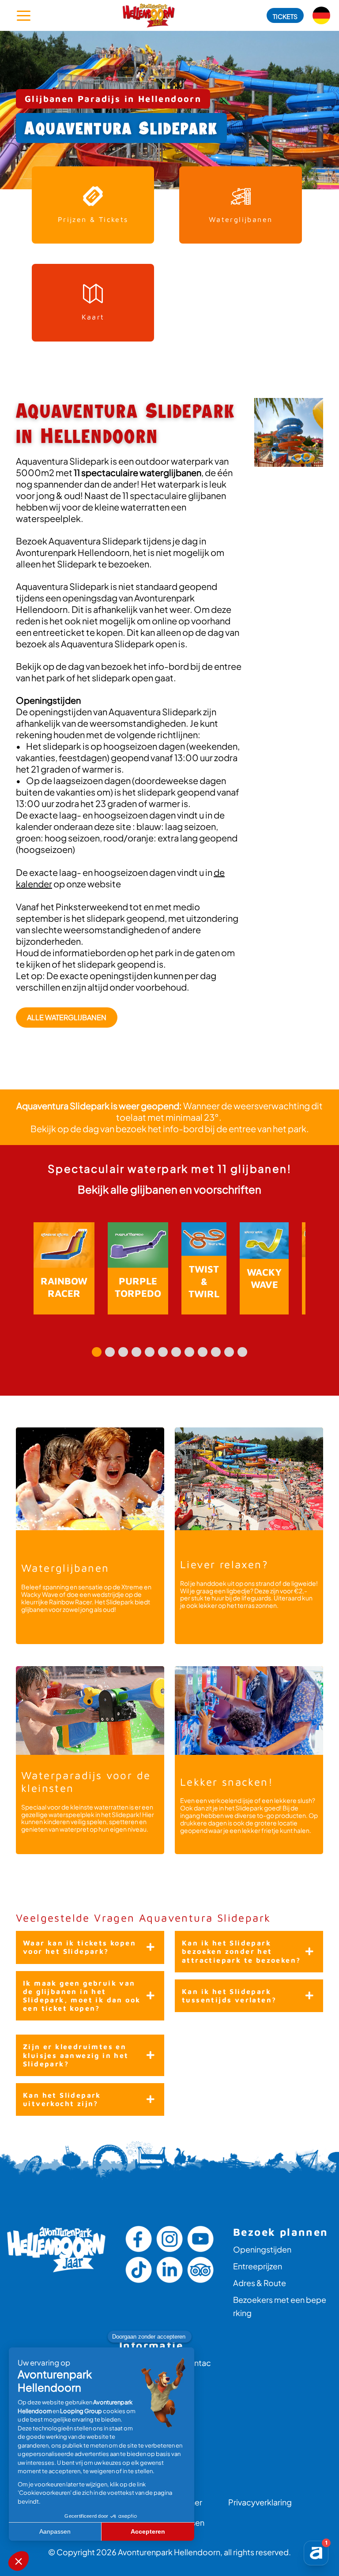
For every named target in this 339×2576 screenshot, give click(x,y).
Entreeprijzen (258, 2266)
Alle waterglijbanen (67, 1017)
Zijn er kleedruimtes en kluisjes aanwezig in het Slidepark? (76, 2055)
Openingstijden (262, 2249)
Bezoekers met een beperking (280, 2306)
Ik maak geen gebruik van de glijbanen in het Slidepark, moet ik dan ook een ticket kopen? (82, 1996)
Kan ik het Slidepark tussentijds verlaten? (229, 1996)
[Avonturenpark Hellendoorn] (149, 15)
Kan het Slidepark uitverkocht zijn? (62, 2099)
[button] (285, 15)
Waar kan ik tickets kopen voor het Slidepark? (79, 1947)
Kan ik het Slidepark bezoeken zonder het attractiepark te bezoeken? (241, 1951)
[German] (321, 15)
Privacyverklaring (260, 2502)
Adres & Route (260, 2283)
